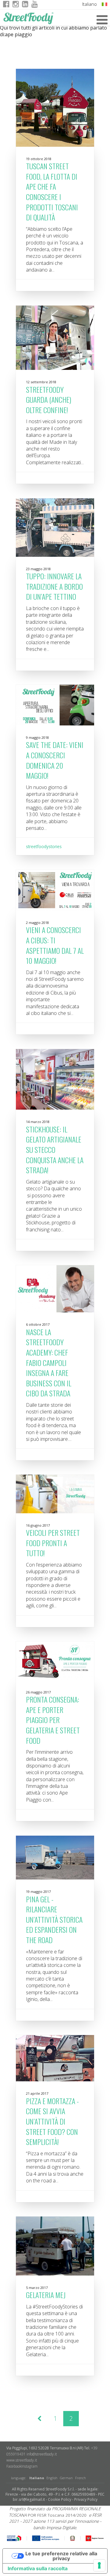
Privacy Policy (86, 2499)
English (52, 2478)
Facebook (14, 2466)
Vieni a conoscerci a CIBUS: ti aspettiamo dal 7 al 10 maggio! (55, 945)
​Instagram (29, 2466)
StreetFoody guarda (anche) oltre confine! (49, 400)
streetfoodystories (44, 846)
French (81, 2478)
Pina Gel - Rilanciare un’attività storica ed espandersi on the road (54, 1919)
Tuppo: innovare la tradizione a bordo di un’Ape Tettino (54, 586)
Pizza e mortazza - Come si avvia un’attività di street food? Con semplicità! (52, 2121)
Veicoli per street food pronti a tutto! (53, 1543)
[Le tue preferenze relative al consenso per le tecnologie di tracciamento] (99, 2565)
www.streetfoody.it (22, 2460)
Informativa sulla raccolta (38, 2568)
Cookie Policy (60, 2499)
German (66, 2478)
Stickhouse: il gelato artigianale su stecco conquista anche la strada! (55, 1149)
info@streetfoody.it (42, 2454)
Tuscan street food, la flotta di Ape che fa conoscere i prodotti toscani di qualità (52, 191)
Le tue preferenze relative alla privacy (61, 2556)
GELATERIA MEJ (46, 2295)
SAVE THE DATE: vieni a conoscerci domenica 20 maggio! (55, 760)
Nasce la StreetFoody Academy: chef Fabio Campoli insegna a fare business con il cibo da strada (49, 1363)
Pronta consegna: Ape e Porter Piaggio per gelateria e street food (53, 1720)
